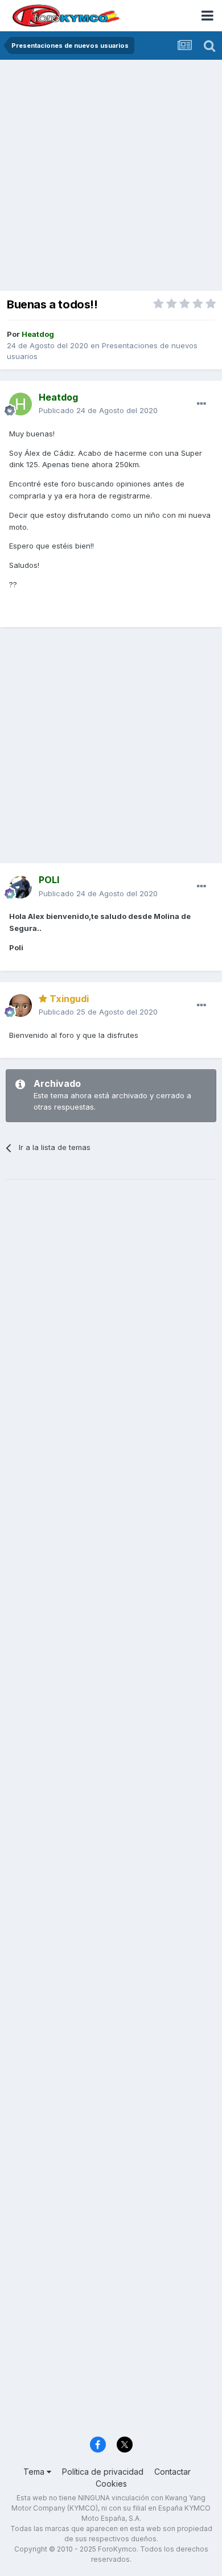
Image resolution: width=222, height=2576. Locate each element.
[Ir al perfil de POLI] (20, 887)
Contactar (172, 2472)
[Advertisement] (111, 176)
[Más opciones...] (202, 404)
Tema (35, 2472)
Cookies (111, 2484)
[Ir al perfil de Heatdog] (20, 404)
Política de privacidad (103, 2472)
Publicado (98, 410)
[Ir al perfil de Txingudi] (20, 1005)
